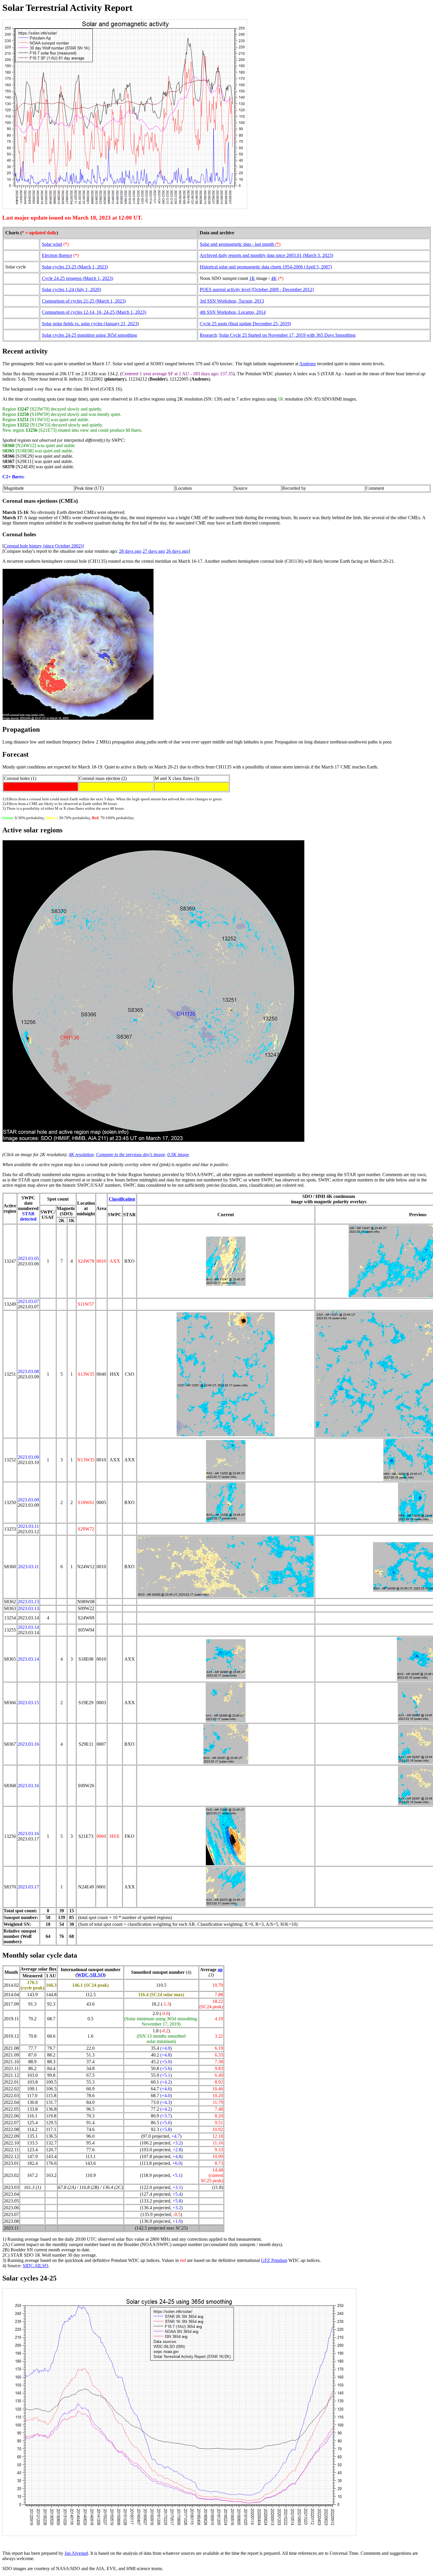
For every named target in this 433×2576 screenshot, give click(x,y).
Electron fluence (57, 255)
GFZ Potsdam (274, 2260)
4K (274, 278)
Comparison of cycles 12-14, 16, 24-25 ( (80, 312)
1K (252, 278)
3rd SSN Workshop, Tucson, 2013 (232, 301)
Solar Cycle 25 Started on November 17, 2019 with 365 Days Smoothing (287, 335)
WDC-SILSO (90, 1975)
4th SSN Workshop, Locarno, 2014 (233, 312)
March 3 (312, 255)
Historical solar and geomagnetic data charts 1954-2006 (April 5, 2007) (266, 267)
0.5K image (178, 1155)
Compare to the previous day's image (130, 1155)
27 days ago (154, 551)
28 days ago (130, 551)
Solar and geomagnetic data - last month (240, 244)
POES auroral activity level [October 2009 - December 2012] (257, 289)
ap (220, 1970)
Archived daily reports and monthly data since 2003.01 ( (252, 255)
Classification (122, 1199)
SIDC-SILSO (35, 2266)
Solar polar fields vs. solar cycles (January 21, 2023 (90, 324)
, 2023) (327, 255)
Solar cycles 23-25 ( (60, 267)
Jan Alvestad (76, 2553)
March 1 (87, 267)
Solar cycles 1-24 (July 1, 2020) (71, 289)
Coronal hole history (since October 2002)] (44, 546)
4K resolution (81, 1155)
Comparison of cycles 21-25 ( (69, 301)
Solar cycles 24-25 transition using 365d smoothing (89, 335)
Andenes (308, 364)
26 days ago (177, 551)
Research (208, 335)
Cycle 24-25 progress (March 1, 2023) (77, 278)
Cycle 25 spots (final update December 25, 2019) (245, 324)
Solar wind (52, 244)
